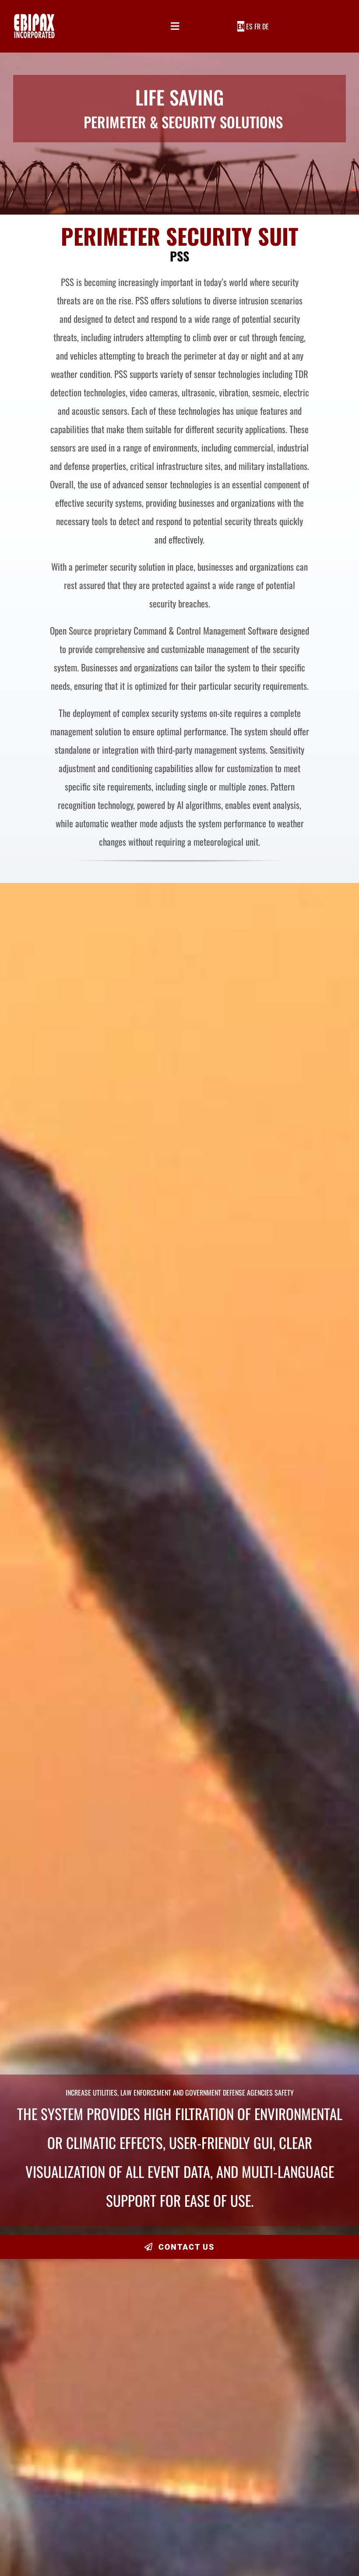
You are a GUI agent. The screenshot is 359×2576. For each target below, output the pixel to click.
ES (249, 26)
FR (257, 26)
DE (266, 26)
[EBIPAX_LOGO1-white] (34, 17)
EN (241, 26)
